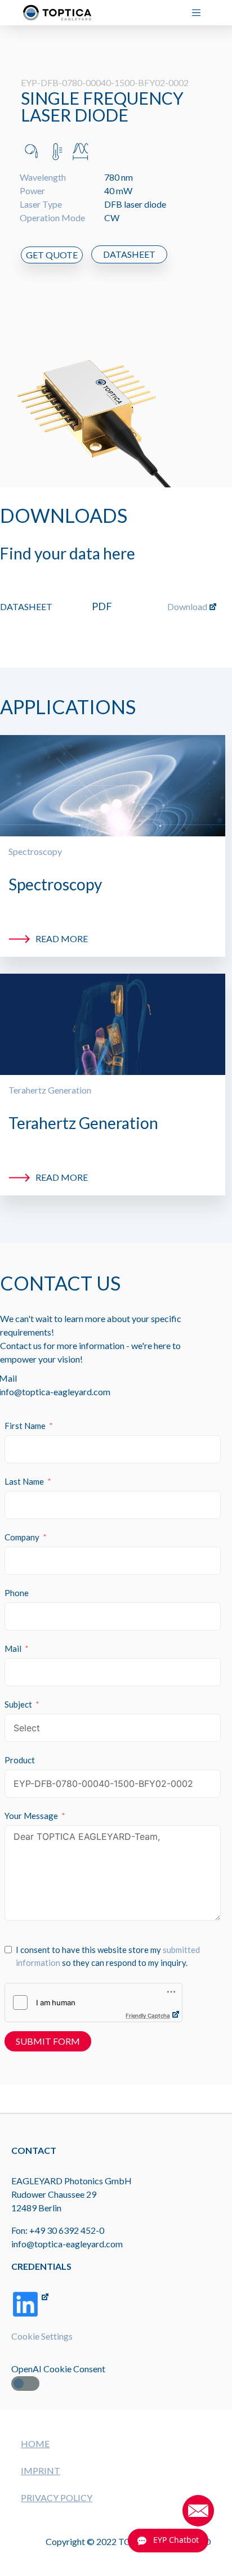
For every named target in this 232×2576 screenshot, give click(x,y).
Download (187, 606)
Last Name (24, 1481)
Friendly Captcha (148, 2015)
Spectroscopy (35, 851)
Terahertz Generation (50, 1090)
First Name (25, 1426)
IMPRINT (41, 2470)
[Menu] (201, 13)
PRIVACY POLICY (57, 2497)
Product (20, 1760)
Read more (62, 938)
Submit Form (48, 2041)
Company (22, 1537)
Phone (17, 1593)
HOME (35, 2443)
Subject (18, 1704)
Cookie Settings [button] (42, 2336)
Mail (13, 1648)
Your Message (31, 1816)
